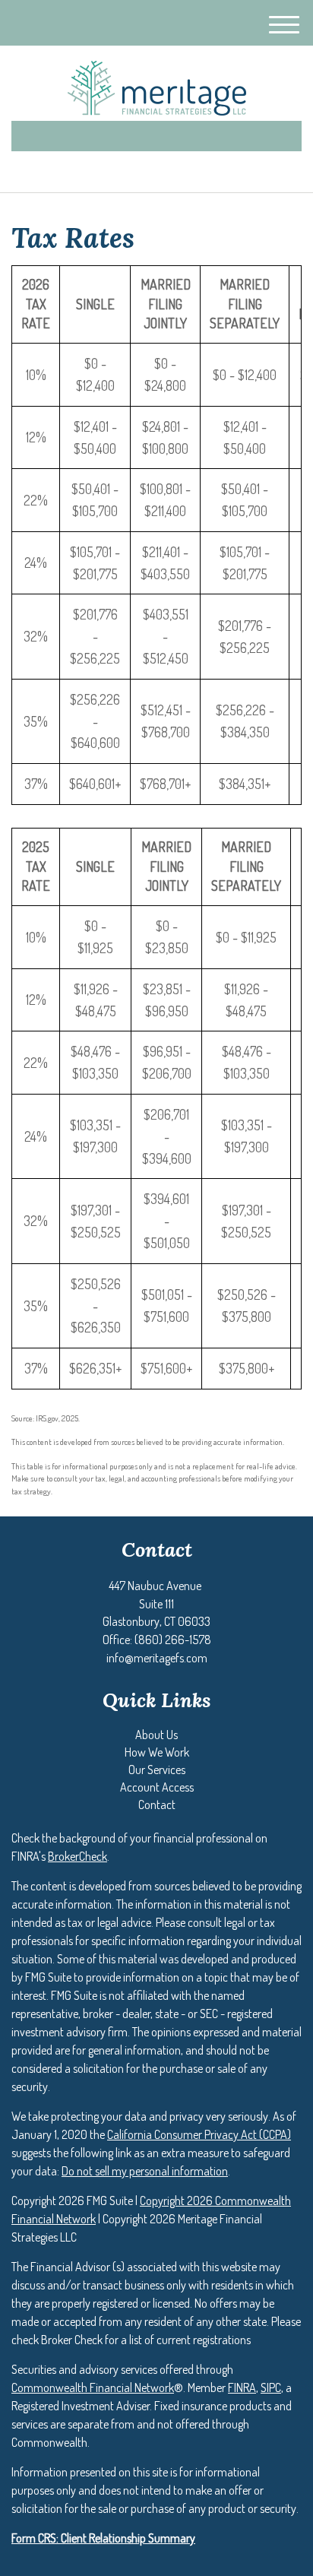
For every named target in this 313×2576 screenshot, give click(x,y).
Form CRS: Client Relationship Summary (103, 2538)
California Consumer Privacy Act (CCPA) (199, 2134)
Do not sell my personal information (145, 2171)
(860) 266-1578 (165, 168)
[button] (156, 1735)
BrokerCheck (77, 1856)
